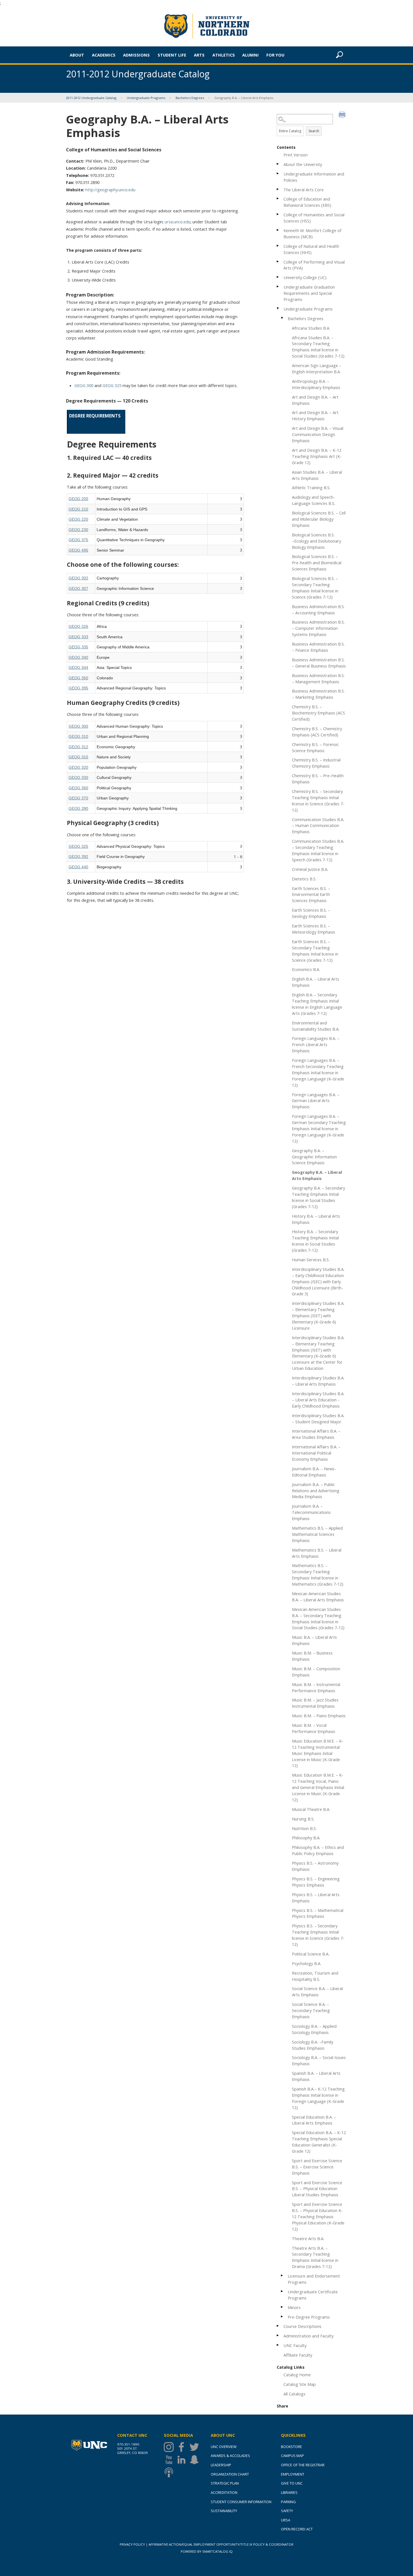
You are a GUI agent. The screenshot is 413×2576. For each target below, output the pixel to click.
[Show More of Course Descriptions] (278, 2326)
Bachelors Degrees (190, 98)
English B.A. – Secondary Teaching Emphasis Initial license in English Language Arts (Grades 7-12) (317, 1004)
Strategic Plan (225, 2483)
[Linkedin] (183, 2460)
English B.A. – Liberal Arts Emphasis (316, 982)
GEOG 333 (78, 637)
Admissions (136, 55)
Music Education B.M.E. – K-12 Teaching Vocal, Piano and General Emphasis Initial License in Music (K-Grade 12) (318, 1787)
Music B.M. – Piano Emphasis (319, 1716)
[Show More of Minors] (282, 2307)
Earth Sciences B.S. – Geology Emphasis (311, 913)
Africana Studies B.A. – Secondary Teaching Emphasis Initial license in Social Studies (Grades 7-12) (318, 347)
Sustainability (224, 2511)
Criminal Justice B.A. (310, 869)
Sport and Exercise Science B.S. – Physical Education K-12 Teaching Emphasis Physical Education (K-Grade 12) (318, 2217)
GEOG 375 (78, 540)
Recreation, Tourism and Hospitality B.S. (315, 1976)
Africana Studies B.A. (311, 328)
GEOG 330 (78, 777)
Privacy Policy (132, 2544)
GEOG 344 (78, 667)
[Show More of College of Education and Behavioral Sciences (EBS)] (278, 198)
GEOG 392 (78, 857)
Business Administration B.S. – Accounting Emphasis (318, 610)
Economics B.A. (306, 969)
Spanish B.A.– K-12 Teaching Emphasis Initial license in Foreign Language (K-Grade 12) (318, 2098)
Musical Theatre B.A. (311, 1809)
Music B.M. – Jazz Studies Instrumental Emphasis (315, 1703)
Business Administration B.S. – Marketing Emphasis (318, 694)
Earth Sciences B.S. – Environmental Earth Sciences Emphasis (311, 894)
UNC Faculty (295, 2345)
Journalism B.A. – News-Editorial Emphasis (314, 1472)
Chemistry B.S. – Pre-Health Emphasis (318, 779)
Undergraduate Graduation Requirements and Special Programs (309, 293)
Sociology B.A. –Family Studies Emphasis (313, 2045)
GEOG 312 (78, 747)
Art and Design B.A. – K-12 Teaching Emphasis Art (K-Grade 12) (317, 456)
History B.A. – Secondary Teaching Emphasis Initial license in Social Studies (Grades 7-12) (315, 1241)
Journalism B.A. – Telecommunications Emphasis (311, 1512)
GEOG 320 (78, 767)
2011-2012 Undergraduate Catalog (91, 98)
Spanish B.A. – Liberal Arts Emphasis (316, 2076)
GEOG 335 (78, 647)
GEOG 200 (78, 499)
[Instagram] (170, 2447)
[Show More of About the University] (278, 164)
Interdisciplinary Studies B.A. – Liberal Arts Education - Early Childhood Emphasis (318, 1400)
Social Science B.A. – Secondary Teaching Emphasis (311, 2010)
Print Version (296, 155)
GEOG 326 (78, 626)
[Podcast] (170, 2472)
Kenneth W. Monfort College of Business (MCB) (312, 233)
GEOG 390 (78, 808)
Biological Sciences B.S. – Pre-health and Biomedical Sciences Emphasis (317, 563)
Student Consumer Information (241, 2502)
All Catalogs (294, 2394)
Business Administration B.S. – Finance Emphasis (318, 647)
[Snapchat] (196, 2460)
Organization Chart (230, 2474)
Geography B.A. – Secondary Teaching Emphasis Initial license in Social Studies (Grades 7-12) (318, 1197)
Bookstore (291, 2447)
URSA (286, 2520)
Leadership (221, 2465)
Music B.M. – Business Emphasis (312, 1656)
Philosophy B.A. (306, 1838)
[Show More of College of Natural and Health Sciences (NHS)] (278, 246)
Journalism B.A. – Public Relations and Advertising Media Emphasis (316, 1491)
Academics (104, 55)
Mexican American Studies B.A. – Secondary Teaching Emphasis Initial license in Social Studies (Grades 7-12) (318, 1619)
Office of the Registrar (303, 2465)
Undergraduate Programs (146, 98)
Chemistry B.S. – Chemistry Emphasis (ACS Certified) (317, 732)
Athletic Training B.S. (311, 487)
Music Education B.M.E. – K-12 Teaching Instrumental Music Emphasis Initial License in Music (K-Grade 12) (318, 1753)
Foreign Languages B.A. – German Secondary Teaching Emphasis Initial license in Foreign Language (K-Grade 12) (319, 1129)
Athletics (224, 55)
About (77, 55)
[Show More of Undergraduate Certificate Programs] (282, 2291)
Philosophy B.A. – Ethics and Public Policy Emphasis (318, 1850)
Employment (293, 2474)
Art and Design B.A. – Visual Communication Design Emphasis (318, 434)
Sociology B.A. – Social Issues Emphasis (319, 2060)
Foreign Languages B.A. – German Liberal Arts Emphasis (316, 1101)
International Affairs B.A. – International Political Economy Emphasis (316, 1453)
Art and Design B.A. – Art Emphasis (315, 400)
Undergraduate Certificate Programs (313, 2295)
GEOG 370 (78, 798)
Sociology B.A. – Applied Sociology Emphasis (314, 2029)
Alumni (250, 55)
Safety (287, 2511)
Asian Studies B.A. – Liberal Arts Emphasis (317, 475)
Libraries (289, 2492)
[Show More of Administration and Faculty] (278, 2335)
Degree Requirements (95, 416)
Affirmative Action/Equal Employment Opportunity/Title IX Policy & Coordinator (221, 2544)
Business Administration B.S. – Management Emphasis (318, 678)
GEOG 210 (78, 509)
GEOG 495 (78, 550)
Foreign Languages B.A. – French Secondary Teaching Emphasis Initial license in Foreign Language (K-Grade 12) (318, 1073)
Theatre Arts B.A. (308, 2238)
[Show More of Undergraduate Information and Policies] (278, 173)
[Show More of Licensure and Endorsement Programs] (282, 2275)
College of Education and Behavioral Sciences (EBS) (307, 202)
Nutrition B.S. (304, 1828)
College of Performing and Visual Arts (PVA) (314, 265)
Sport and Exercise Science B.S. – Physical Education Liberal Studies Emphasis (317, 2189)
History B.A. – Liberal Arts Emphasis (316, 1219)
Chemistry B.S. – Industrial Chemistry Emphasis (316, 763)
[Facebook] (183, 2447)
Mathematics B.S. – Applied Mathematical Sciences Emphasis (317, 1534)
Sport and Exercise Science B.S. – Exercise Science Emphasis (317, 2167)
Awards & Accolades (230, 2456)
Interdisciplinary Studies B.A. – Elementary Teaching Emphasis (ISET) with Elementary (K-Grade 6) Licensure (318, 1316)
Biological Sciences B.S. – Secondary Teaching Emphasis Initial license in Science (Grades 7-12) (315, 588)
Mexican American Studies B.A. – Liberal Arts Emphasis (318, 1597)
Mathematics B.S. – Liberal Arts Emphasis (317, 1553)
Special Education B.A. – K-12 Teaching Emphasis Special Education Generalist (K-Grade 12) (319, 2142)
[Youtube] (170, 2460)
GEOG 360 (78, 788)
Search (314, 131)
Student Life (172, 55)
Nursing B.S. (303, 1819)
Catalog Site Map (300, 2384)
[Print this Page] (343, 115)
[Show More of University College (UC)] (278, 277)
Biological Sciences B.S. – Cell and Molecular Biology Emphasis (319, 519)
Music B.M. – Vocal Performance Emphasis (314, 1728)
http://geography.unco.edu (110, 190)
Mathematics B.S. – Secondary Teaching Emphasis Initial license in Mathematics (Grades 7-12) (318, 1575)
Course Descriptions (302, 2326)
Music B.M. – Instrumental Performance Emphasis (316, 1687)
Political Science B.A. (311, 1954)
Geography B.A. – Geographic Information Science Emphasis (314, 1157)
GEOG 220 (78, 519)
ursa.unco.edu (178, 222)
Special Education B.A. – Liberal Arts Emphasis (314, 2120)
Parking (288, 2502)
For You (275, 55)
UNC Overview (224, 2447)
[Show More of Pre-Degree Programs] (282, 2317)
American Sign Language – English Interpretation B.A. (317, 368)
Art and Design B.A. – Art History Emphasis (315, 415)
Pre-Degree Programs (309, 2317)
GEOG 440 (78, 867)
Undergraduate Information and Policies (314, 177)
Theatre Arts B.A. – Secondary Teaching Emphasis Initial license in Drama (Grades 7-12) (315, 2257)
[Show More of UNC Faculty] (278, 2345)
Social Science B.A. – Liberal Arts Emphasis (317, 1991)
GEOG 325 (112, 385)
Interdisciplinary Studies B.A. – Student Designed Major (318, 1419)
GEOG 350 (78, 678)
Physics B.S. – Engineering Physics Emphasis (316, 1882)
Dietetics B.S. (304, 879)
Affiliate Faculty (298, 2355)
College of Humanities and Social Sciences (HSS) (314, 218)
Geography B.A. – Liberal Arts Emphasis (317, 1175)
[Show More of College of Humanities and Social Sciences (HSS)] (278, 214)
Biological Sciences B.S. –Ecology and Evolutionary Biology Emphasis (316, 541)
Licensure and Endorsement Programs (314, 2279)
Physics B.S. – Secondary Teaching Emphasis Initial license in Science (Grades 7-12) (318, 1935)
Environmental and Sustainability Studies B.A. (316, 1026)
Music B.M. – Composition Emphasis (316, 1672)
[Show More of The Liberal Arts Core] (278, 189)
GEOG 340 (78, 657)
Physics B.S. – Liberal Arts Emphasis (316, 1898)
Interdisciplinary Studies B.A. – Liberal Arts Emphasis (318, 1381)
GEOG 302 (78, 578)
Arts (199, 55)
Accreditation (224, 2492)
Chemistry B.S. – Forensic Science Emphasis (315, 747)
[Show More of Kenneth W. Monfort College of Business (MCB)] (278, 230)
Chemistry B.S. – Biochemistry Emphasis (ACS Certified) (318, 713)
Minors (294, 2307)
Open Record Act (297, 2529)
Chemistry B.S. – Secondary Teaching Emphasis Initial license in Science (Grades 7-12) (318, 801)
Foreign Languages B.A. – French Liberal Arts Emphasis (316, 1044)
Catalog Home (297, 2375)
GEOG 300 (84, 385)
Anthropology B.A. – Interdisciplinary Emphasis (316, 384)
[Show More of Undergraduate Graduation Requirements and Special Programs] (278, 286)
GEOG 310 (78, 736)
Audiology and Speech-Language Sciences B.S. (314, 500)
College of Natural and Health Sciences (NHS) (311, 249)
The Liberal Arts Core (304, 190)
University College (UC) (305, 277)
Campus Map (292, 2456)
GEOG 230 (78, 530)
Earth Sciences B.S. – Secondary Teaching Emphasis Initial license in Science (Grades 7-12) (315, 951)
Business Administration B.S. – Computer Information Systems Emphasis (318, 628)
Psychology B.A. (307, 1963)
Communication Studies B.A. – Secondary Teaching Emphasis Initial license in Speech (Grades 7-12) (318, 850)
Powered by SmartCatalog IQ (207, 2551)
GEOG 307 (78, 588)
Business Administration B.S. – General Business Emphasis (319, 663)
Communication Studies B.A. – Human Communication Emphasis (318, 826)
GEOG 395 (78, 688)
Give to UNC (292, 2483)
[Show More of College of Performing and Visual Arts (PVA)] (278, 261)
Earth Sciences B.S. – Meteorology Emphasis (314, 929)
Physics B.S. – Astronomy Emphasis (315, 1866)
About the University (303, 164)
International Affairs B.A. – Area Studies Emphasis (316, 1434)
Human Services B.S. (311, 1260)
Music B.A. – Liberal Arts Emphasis (314, 1640)
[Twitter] (196, 2447)
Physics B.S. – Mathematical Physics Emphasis (318, 1913)
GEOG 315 (78, 757)
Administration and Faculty (308, 2336)
